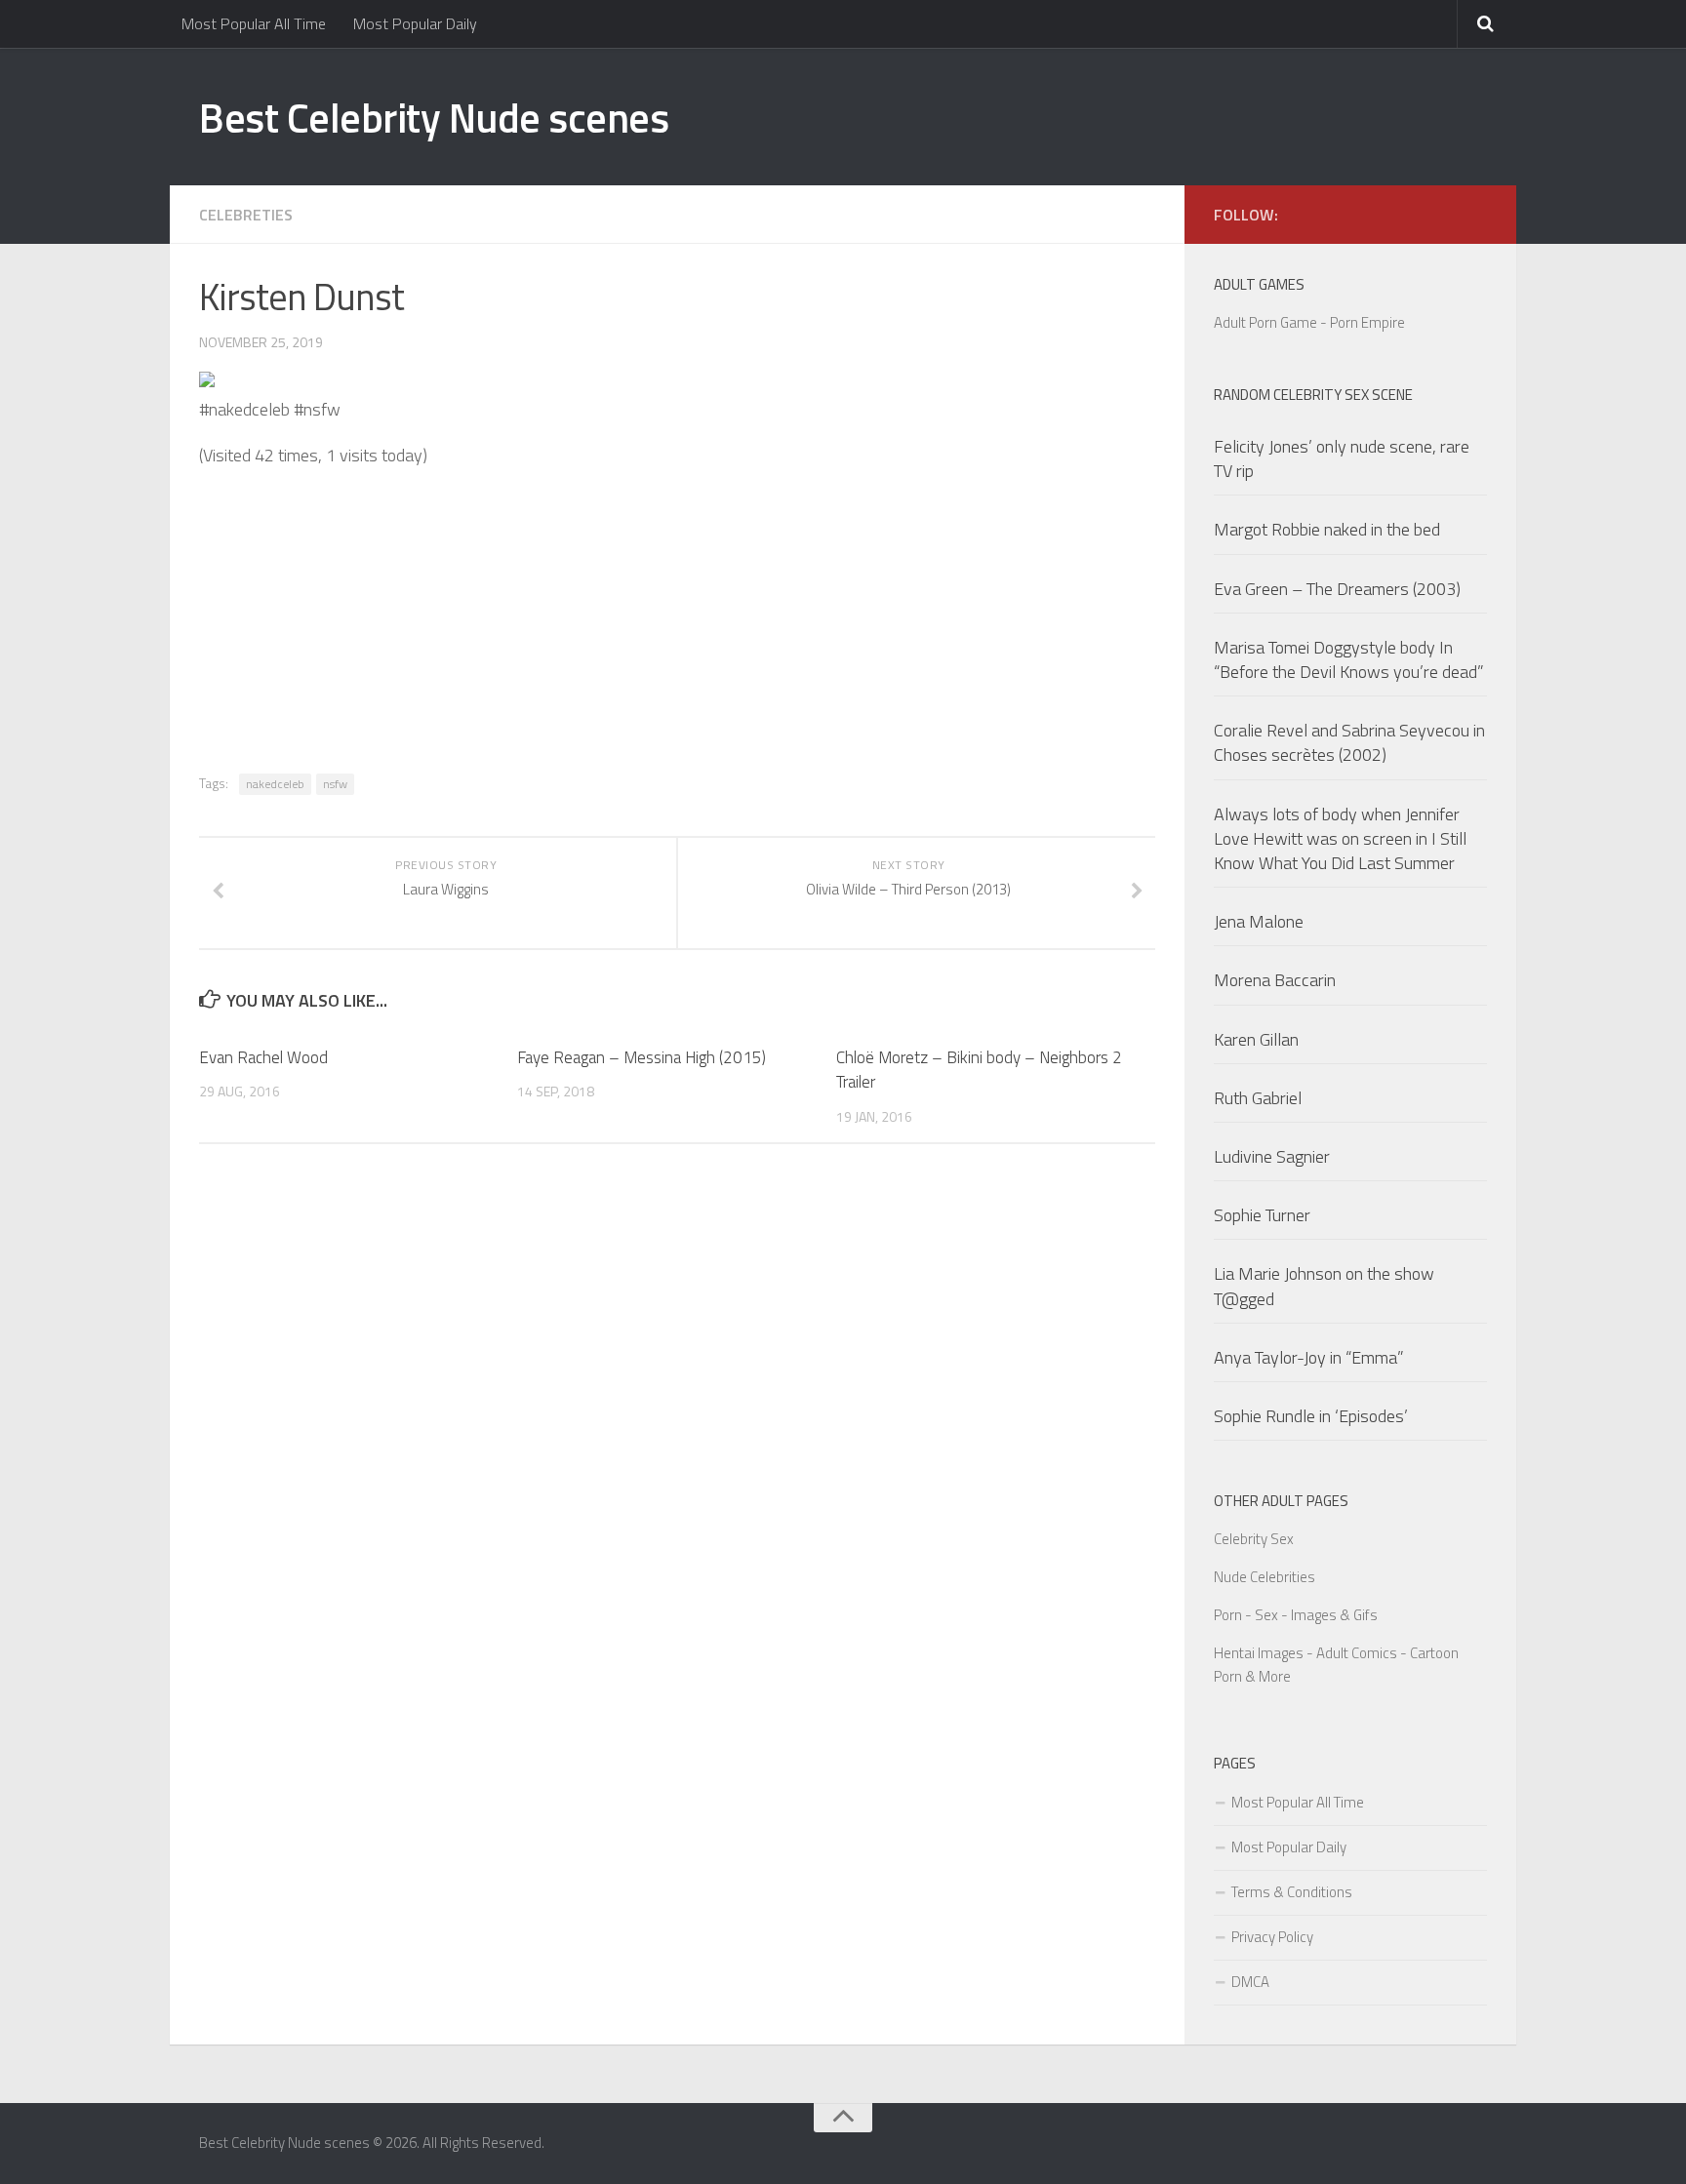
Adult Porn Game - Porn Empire (1309, 322)
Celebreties (246, 215)
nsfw (335, 784)
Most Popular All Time (254, 23)
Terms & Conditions (1292, 1892)
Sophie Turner (1262, 1215)
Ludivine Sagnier (1272, 1156)
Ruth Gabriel (1258, 1098)
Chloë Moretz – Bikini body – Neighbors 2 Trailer (979, 1070)
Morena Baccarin (1275, 980)
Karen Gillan (1256, 1039)
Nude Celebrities (1264, 1577)
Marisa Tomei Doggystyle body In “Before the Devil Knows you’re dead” (1349, 659)
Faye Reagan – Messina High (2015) (642, 1057)
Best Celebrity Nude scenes (434, 117)
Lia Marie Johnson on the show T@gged (1324, 1286)
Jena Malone (1259, 921)
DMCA (1250, 1982)
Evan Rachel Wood (263, 1057)
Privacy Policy (1272, 1937)
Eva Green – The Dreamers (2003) (1337, 589)
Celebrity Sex (1254, 1539)
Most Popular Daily (415, 23)
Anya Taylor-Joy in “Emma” (1309, 1357)
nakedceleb (275, 784)
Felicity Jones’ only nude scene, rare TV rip (1342, 458)
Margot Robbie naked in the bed (1327, 529)
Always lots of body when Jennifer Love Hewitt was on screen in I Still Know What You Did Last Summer (1340, 838)
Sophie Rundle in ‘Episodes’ (1311, 1416)
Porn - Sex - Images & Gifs (1296, 1615)
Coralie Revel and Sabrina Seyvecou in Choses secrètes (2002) (1349, 742)
